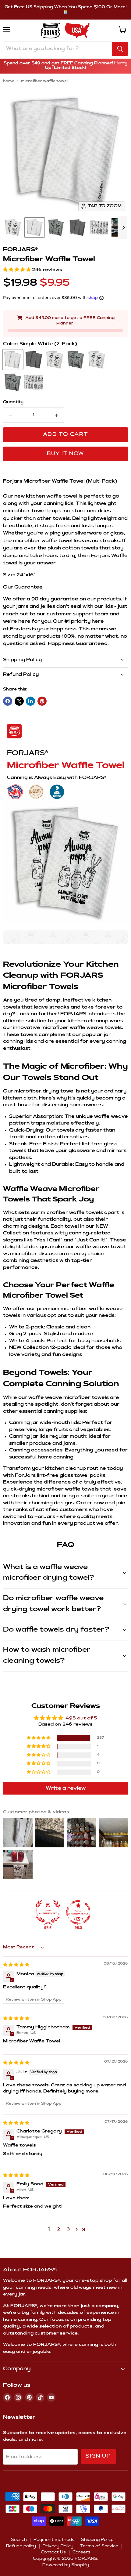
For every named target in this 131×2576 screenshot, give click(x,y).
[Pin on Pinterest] (42, 701)
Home (9, 81)
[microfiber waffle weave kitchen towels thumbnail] (13, 227)
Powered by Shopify (66, 2565)
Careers (81, 2552)
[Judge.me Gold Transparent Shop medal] (78, 1912)
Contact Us (53, 2552)
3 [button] (68, 2230)
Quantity (13, 402)
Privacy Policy (58, 2546)
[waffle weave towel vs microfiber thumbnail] (99, 227)
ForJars (20, 629)
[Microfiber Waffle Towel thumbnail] (35, 227)
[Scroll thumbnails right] (122, 228)
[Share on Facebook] (8, 701)
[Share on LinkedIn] (30, 701)
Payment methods (54, 2540)
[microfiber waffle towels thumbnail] (56, 227)
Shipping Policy (97, 2540)
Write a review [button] (66, 1788)
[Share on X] (19, 701)
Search (19, 2540)
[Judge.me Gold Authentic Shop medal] (48, 1912)
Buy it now (65, 454)
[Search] (120, 49)
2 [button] (58, 2230)
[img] (16, 1965)
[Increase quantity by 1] (57, 415)
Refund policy (21, 2546)
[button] (18, 270)
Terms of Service (99, 2546)
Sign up (98, 2456)
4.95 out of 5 (81, 1719)
